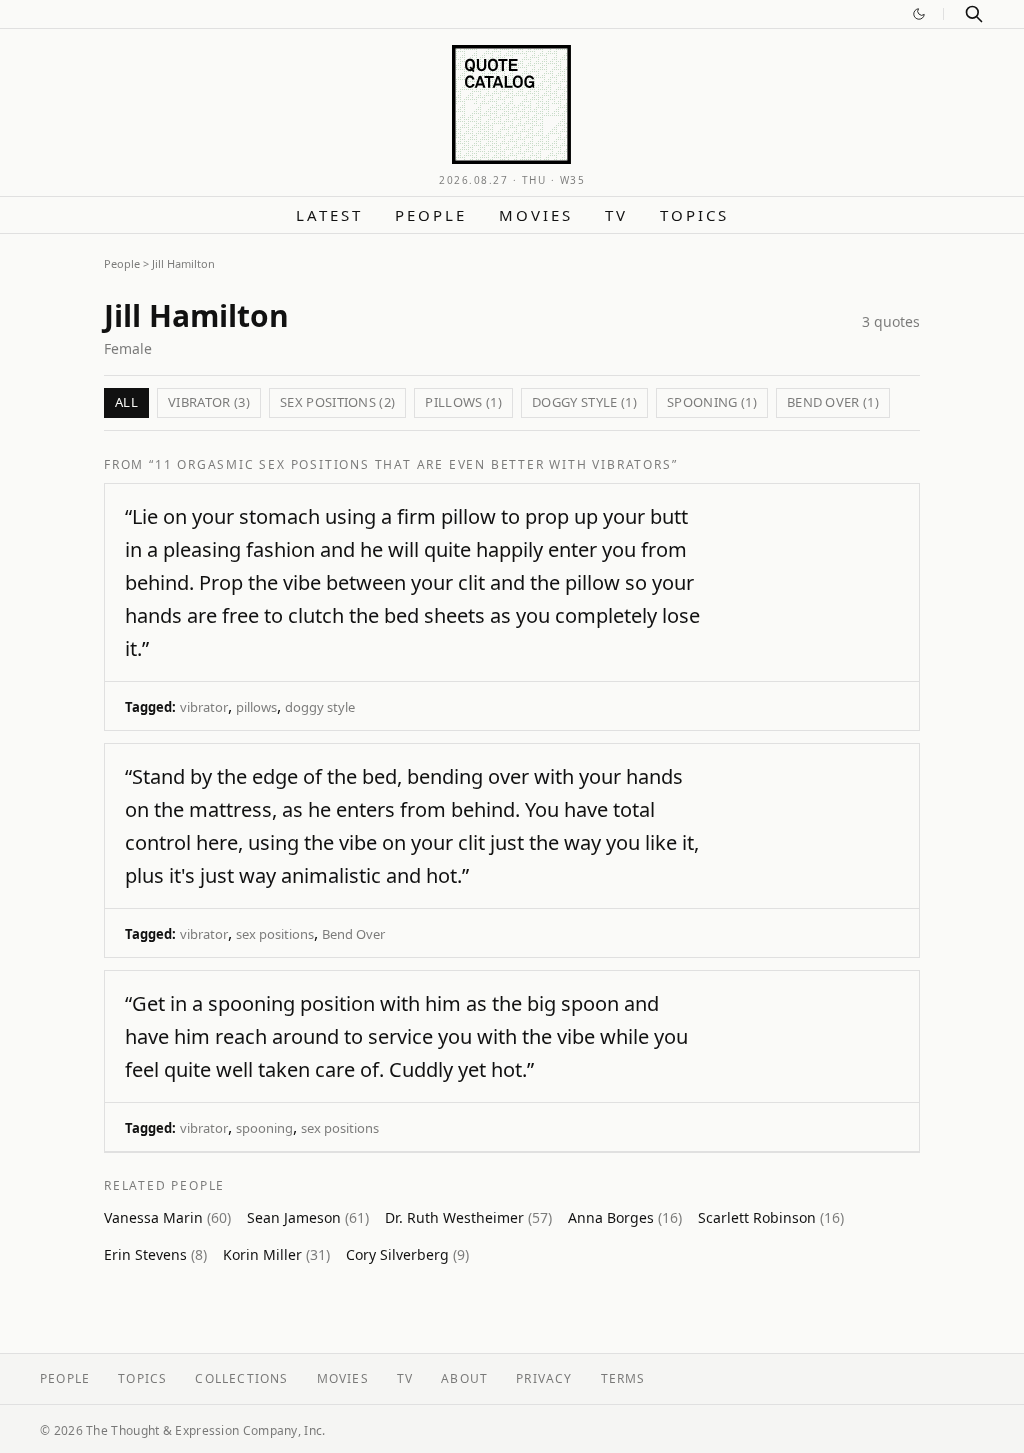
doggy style (320, 707)
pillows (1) (463, 402)
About (464, 1378)
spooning (264, 1128)
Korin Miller (276, 1254)
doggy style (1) (584, 402)
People (431, 215)
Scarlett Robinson (771, 1217)
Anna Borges (625, 1217)
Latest (329, 215)
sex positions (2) (338, 402)
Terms (623, 1378)
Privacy (544, 1378)
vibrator (204, 707)
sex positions (275, 934)
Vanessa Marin (167, 1217)
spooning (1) (712, 402)
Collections (241, 1378)
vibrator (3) (209, 402)
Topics (694, 215)
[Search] (974, 14)
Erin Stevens (155, 1254)
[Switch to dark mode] (919, 14)
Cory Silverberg (407, 1254)
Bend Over (353, 934)
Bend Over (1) (833, 402)
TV (616, 215)
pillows (256, 707)
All (126, 402)
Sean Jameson (308, 1217)
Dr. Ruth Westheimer (468, 1217)
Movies (536, 215)
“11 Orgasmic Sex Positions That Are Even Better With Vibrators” (413, 464)
